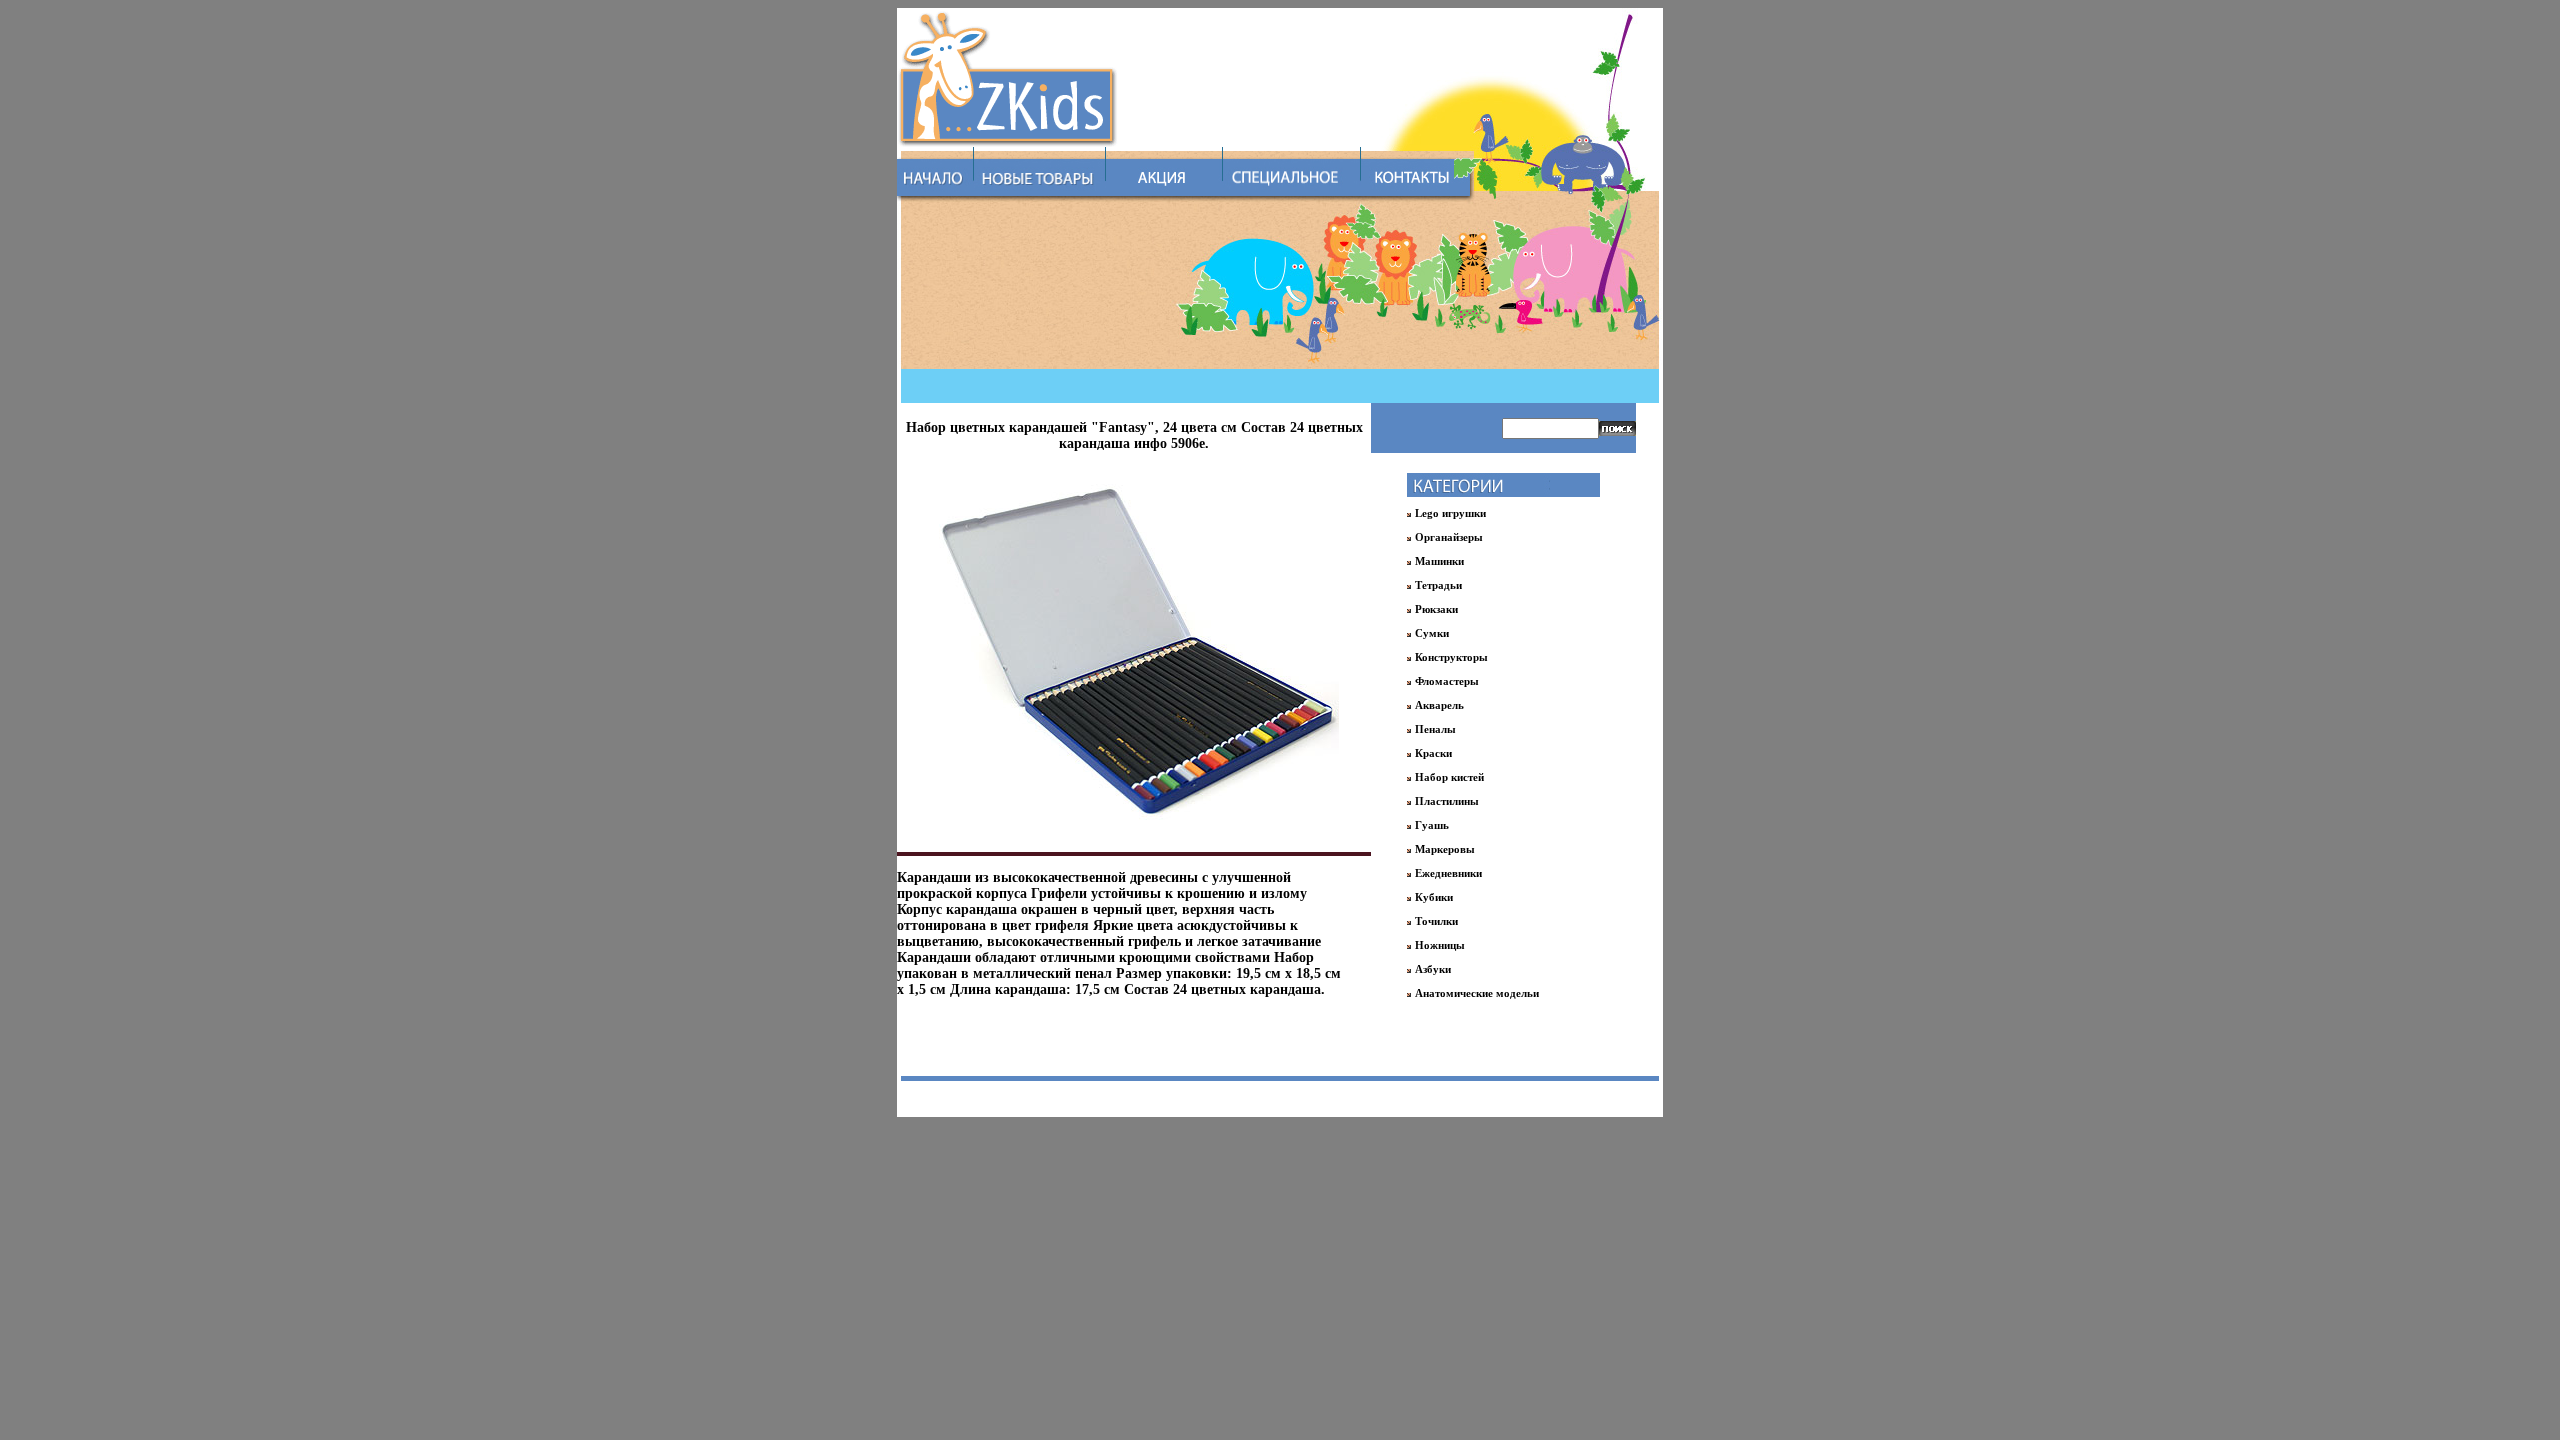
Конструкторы (1451, 657)
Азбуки (1433, 969)
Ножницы (1440, 945)
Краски (1433, 753)
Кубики (1434, 897)
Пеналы (1435, 729)
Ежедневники (1448, 873)
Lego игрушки (1450, 513)
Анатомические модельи (1477, 993)
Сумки (1432, 633)
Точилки (1436, 921)
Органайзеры (1449, 537)
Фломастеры (1447, 681)
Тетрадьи (1438, 585)
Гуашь (1432, 825)
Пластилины (1447, 801)
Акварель (1439, 705)
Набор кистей (1449, 777)
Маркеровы (1445, 849)
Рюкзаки (1436, 609)
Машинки (1439, 561)
